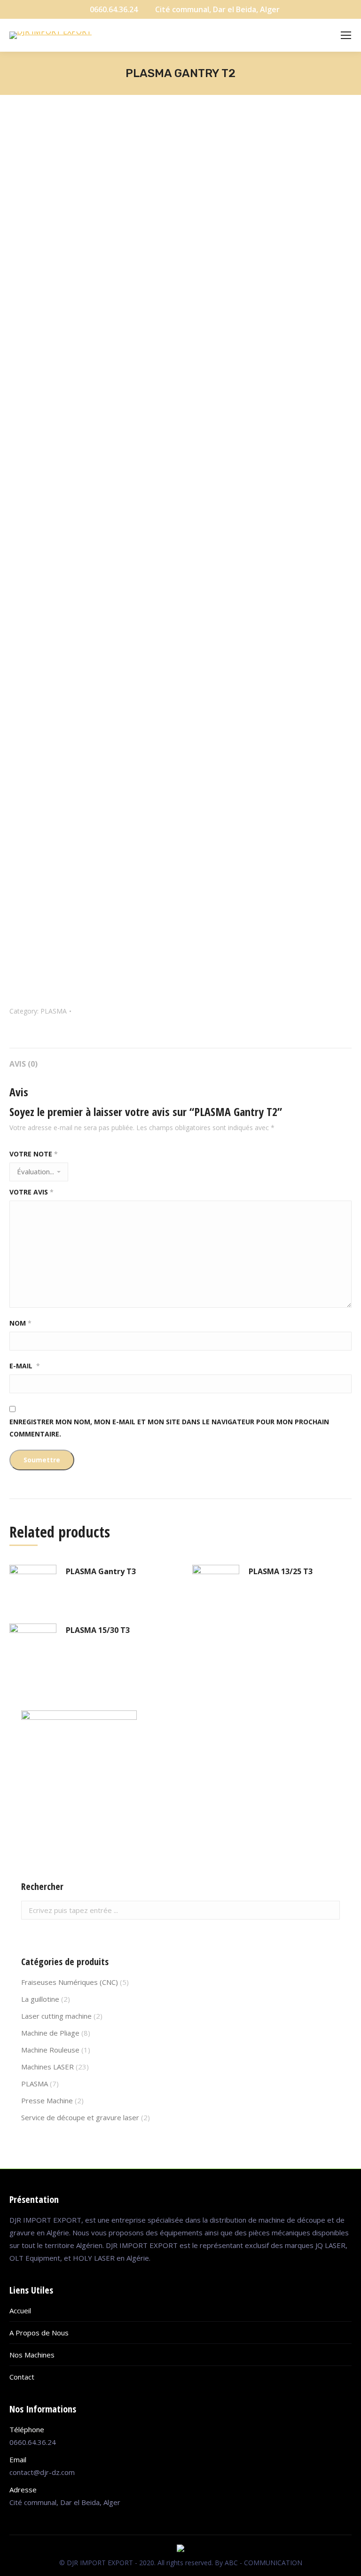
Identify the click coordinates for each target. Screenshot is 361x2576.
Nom (20, 1323)
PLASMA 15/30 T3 (98, 1630)
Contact (22, 2377)
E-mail (25, 1366)
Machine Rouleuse (50, 2050)
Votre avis (31, 1192)
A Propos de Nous (39, 2333)
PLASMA (54, 1011)
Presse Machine (47, 2100)
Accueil (20, 2311)
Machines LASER (47, 2067)
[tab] (180, 1059)
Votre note (34, 1154)
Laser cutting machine (56, 2016)
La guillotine (40, 1999)
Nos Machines (32, 2355)
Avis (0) (24, 1064)
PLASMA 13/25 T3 (281, 1571)
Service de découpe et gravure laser (80, 2117)
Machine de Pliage (50, 2033)
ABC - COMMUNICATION (263, 2563)
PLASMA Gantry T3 (101, 1571)
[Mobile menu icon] (346, 35)
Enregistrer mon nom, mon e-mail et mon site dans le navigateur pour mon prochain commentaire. (169, 1428)
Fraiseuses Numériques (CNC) (70, 1982)
